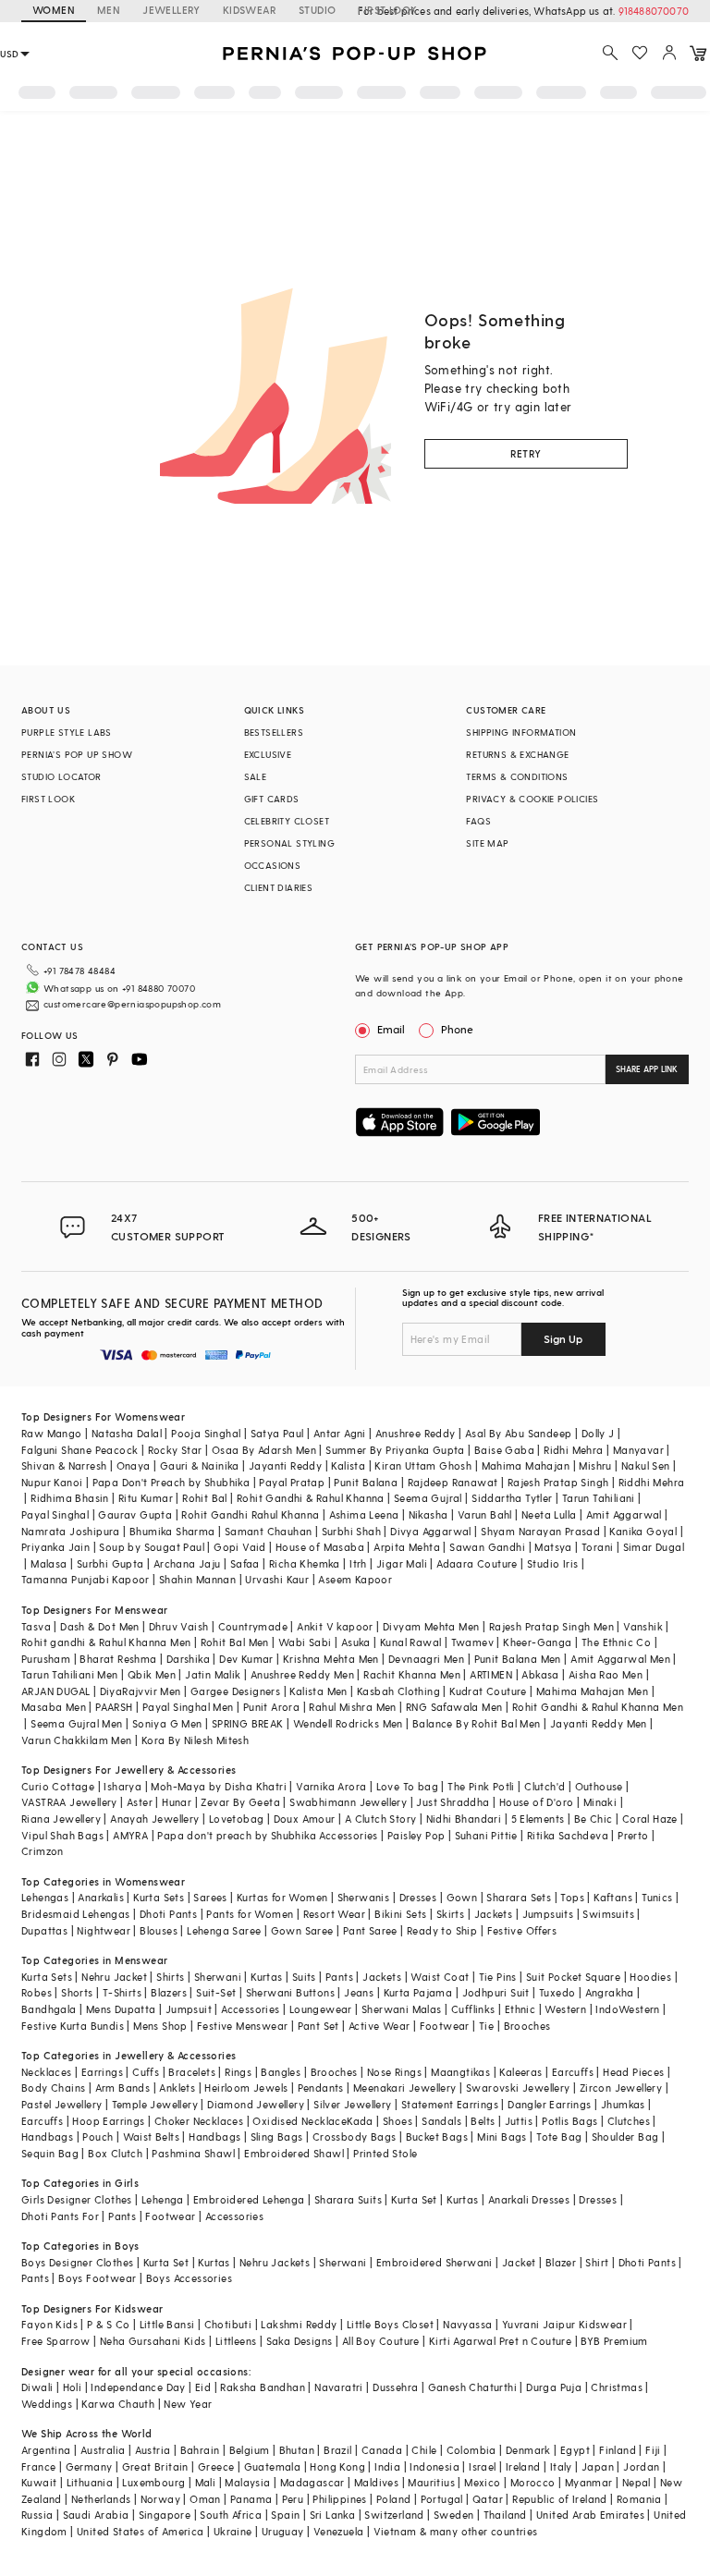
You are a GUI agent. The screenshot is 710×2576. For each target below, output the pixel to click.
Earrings (102, 2072)
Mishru (595, 1465)
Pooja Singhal (206, 1433)
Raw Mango (52, 1433)
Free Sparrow (56, 2341)
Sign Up (563, 1338)
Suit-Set (216, 1992)
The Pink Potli (481, 1786)
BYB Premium (614, 2341)
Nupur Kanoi (52, 1482)
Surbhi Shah (351, 1531)
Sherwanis (364, 1897)
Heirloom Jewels (246, 2088)
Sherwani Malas (402, 2009)
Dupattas (44, 1930)
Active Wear (379, 2026)
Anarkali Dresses (529, 2199)
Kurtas (266, 1977)
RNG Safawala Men (454, 1707)
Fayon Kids (49, 2324)
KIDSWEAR (250, 10)
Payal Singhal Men (188, 1707)
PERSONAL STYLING (289, 843)
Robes (37, 1992)
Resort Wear (334, 1914)
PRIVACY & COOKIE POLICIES (532, 799)
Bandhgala (49, 2009)
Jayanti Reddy (285, 1465)
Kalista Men (318, 1691)
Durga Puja (554, 2387)
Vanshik (643, 1626)
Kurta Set (414, 2199)
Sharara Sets (519, 1897)
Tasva (36, 1626)
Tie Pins (498, 1977)
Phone (457, 1029)
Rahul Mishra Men (352, 1707)
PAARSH (114, 1707)
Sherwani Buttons (290, 1992)
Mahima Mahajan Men (592, 1691)
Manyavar (638, 1450)
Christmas (617, 2387)
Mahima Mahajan (526, 1465)
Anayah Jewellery (154, 1819)
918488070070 (654, 11)
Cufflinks (473, 2009)
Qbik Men (152, 1674)
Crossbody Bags (355, 2136)
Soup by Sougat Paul (152, 1547)
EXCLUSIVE (268, 754)
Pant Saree (370, 1930)
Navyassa (467, 2324)
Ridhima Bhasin (70, 1498)
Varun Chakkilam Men (77, 1740)
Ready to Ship (442, 1930)
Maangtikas (460, 2072)
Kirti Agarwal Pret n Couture (500, 2341)
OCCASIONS (273, 865)
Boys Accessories (189, 2278)
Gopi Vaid (240, 1547)
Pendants (321, 2088)
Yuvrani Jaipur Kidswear (564, 2324)
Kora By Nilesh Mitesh (195, 1740)
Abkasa (540, 1674)
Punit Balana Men (518, 1659)
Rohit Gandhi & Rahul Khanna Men (598, 1707)
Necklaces (47, 2072)
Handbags (47, 2136)
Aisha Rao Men (606, 1674)
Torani (597, 1547)
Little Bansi (167, 2324)
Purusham (46, 1659)
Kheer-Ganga (537, 1642)
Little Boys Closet (390, 2324)
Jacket (519, 2262)
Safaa (245, 1563)
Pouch (98, 2136)
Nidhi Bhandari (464, 1819)
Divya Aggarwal (431, 1531)
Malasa (49, 1563)
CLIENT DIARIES (279, 887)
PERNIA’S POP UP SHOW (77, 754)
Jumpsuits (548, 1914)
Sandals (441, 2121)
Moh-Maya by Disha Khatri (219, 1786)
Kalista (348, 1465)
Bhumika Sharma (172, 1531)
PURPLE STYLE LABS (67, 732)
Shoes (398, 2121)
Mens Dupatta (121, 2009)
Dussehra (395, 2387)
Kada (360, 2121)
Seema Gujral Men (76, 1723)
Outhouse (599, 1786)
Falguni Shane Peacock (80, 1450)
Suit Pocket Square (573, 1977)
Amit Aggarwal (624, 1514)
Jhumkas (623, 2104)
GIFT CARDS (272, 799)
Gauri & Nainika (200, 1465)
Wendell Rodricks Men (348, 1723)
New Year (188, 2404)
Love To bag (407, 1786)
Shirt (597, 2262)
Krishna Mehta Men (331, 1659)
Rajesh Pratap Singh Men (551, 1626)
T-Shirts (122, 1992)
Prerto (633, 1835)
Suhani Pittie (486, 1835)
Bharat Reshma (118, 1659)
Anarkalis (101, 1897)
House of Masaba (320, 1547)
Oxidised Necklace (300, 2121)
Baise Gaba (504, 1450)
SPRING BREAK (248, 1723)
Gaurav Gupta (135, 1514)
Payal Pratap (292, 1482)
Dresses (418, 1897)
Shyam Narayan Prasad (540, 1531)
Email (391, 1029)
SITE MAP (487, 843)
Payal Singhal (55, 1514)
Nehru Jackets (275, 2262)
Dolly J (598, 1433)
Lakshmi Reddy (299, 2324)
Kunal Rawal (410, 1642)
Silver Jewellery (352, 2104)
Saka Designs (300, 2341)
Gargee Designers (235, 1691)
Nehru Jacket (114, 1977)
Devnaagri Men (426, 1659)
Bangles (281, 2072)
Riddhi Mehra (652, 1482)
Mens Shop (160, 2026)
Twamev (472, 1642)
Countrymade (253, 1626)
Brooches (527, 2026)
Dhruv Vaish (178, 1626)
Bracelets (192, 2072)
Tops (572, 1897)
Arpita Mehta (407, 1547)
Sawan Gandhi (487, 1547)
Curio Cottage (58, 1786)
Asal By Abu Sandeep (519, 1433)
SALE (256, 776)
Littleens (236, 2341)
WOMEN (54, 10)
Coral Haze (650, 1819)
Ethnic (520, 2009)
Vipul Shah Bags (62, 1835)
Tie (486, 2026)
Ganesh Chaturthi (472, 2387)
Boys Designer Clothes (77, 2262)
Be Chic (594, 1819)
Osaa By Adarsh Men (264, 1450)
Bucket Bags (437, 2136)
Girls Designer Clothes (77, 2199)
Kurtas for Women (282, 1897)
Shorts (77, 1992)
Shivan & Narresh (64, 1465)
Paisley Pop (416, 1835)
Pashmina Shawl (193, 2153)
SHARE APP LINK (647, 1069)
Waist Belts (151, 2136)
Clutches (629, 2121)
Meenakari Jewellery (405, 2088)
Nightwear (104, 1930)
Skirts (450, 1914)
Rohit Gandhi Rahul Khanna (250, 1514)
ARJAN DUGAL (55, 1691)
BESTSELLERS (274, 732)
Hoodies (650, 1977)
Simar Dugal (654, 1547)
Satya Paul (277, 1433)
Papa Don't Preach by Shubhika (171, 1482)
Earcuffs (573, 2072)
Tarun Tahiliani (599, 1498)
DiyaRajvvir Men (141, 1691)
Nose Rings (394, 2072)
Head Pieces (633, 2072)
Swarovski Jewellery (518, 2088)
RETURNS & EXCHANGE (517, 754)
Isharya (122, 1786)
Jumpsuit (189, 2009)
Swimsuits (608, 1914)
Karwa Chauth (118, 2404)
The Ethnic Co (616, 1642)
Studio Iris (552, 1563)
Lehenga (163, 2199)
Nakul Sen (646, 1465)
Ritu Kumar (146, 1498)
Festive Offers (522, 1930)
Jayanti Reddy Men (599, 1723)
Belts (483, 2121)
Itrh (358, 1563)
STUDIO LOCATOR (61, 776)
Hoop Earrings (108, 2121)
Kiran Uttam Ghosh (423, 1465)
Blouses (159, 1930)
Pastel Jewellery (61, 2104)
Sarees (210, 1897)
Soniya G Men (167, 1723)
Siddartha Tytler (512, 1498)
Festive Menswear (242, 2026)
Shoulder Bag (625, 2136)
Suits (304, 1977)
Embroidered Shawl (294, 2153)
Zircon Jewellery (621, 2088)
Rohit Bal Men (235, 1642)
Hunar (177, 1802)
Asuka (356, 1642)
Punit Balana (366, 1482)
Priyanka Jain (55, 1547)
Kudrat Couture (488, 1691)
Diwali (37, 2387)
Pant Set (318, 2026)
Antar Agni (340, 1433)
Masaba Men (54, 1707)
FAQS (478, 821)
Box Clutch (115, 2153)
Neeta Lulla (549, 1514)
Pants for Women (250, 1914)
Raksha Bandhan (263, 2387)
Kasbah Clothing (398, 1691)
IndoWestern (627, 2009)
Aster (140, 1802)
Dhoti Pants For (60, 2216)
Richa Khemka (305, 1563)
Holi (73, 2387)
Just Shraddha (453, 1802)
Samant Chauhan (269, 1531)
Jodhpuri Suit (496, 1992)
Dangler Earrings (549, 2104)
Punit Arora (271, 1707)
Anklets (177, 2088)
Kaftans (613, 1897)
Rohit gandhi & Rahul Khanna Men (106, 1642)
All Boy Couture (381, 2341)
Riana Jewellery (61, 1819)
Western (565, 2009)
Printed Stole (385, 2153)
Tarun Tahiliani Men (70, 1674)
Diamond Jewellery (256, 2104)
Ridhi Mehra (573, 1450)
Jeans (359, 1992)
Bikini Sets (400, 1914)
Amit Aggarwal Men (620, 1659)
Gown (462, 1897)
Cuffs (146, 2072)
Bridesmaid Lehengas (76, 1914)
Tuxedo (557, 1992)
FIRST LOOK (387, 10)
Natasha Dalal (127, 1433)
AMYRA (130, 1835)
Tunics (657, 1897)
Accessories (250, 2009)
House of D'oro (537, 1802)
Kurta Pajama (418, 1992)
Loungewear (321, 2009)
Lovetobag (237, 1819)
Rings (238, 2072)
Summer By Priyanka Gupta (395, 1450)
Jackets (494, 1914)
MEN (109, 10)
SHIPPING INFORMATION (521, 732)
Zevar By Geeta (240, 1802)
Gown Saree (302, 1930)
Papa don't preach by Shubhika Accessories (267, 1835)
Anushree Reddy (416, 1433)
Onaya (134, 1465)
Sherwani (218, 1977)
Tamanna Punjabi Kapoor (86, 1579)
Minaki (600, 1802)
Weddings (47, 2404)
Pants (339, 1977)
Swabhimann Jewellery (348, 1802)
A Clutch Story (381, 1819)
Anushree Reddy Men (302, 1674)
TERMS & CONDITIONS (517, 776)
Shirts (170, 1977)
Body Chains (53, 2088)
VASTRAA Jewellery (69, 1802)
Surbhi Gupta (110, 1563)
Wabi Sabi (305, 1642)
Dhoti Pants (168, 1914)
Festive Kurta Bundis (73, 2026)
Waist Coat (440, 1977)
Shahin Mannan (197, 1579)
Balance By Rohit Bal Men (477, 1723)
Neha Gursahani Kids (153, 2341)
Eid (203, 2387)
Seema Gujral (428, 1498)
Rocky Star (175, 1450)
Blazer (561, 2262)
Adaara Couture (477, 1563)
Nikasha (428, 1514)
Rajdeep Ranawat (453, 1482)
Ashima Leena (364, 1514)
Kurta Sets (159, 1897)
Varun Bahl (485, 1514)
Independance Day (138, 2387)
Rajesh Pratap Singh (558, 1482)
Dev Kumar (246, 1659)
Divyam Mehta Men (431, 1626)
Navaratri (339, 2387)
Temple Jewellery (155, 2104)
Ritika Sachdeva (568, 1835)
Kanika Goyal (643, 1531)
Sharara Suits (348, 2199)
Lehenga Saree (224, 1930)
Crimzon (43, 1851)
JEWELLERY (171, 10)
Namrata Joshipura (71, 1531)
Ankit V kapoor (335, 1626)
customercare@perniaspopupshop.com (132, 1004)
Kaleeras (520, 2072)
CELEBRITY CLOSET (287, 821)
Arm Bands (123, 2088)
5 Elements (538, 1819)
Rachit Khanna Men (412, 1674)
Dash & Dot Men (100, 1626)
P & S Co (108, 2324)
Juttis (519, 2121)
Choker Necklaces (199, 2121)
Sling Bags (277, 2136)
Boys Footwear (97, 2278)
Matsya (553, 1547)
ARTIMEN (491, 1674)
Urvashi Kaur (277, 1579)
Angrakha (610, 1992)
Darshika (188, 1659)
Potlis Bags (569, 2121)
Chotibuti (228, 2324)
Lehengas (45, 1897)
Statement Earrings (450, 2104)
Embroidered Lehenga (249, 2199)
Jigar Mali (402, 1563)
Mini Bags (502, 2136)
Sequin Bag (50, 2153)
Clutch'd (545, 1786)
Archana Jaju (187, 1563)
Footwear (445, 2026)
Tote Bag (559, 2136)
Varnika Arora (331, 1786)
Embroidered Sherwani (435, 2262)
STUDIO (317, 10)
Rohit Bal (205, 1498)
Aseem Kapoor (355, 1579)
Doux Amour (305, 1819)
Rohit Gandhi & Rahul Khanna (311, 1498)
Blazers (169, 1992)
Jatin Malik (213, 1674)
